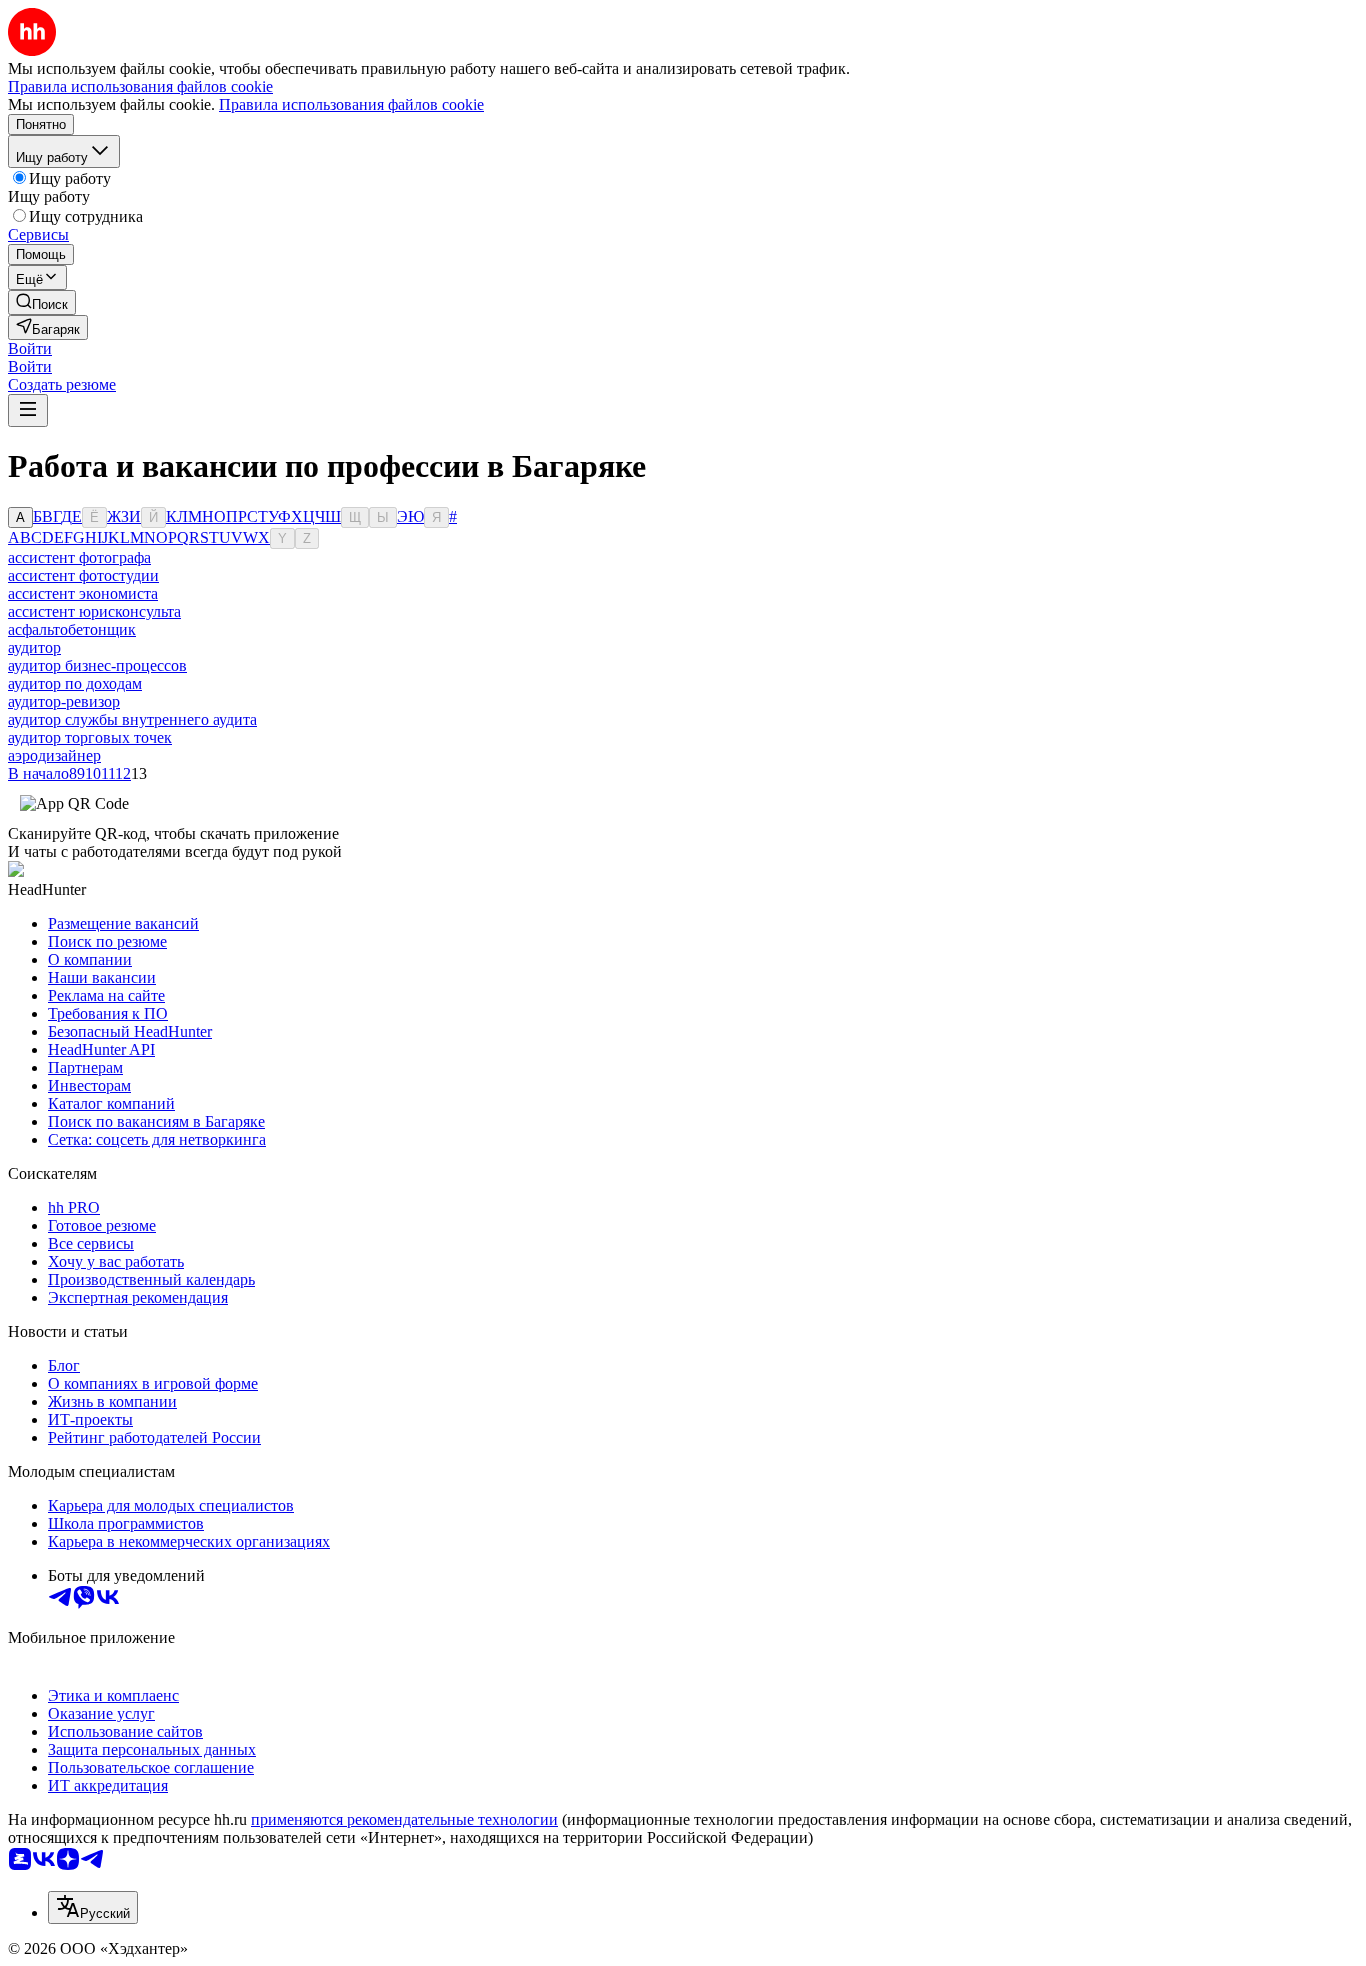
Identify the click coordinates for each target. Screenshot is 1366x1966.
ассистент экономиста (83, 593)
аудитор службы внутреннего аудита (132, 719)
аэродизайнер (54, 755)
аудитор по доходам (75, 683)
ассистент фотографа (79, 557)
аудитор (34, 647)
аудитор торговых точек (90, 737)
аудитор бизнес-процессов (97, 665)
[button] (30, 348)
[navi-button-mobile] (28, 410)
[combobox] (93, 1907)
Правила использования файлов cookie (351, 104)
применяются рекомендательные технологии (404, 1819)
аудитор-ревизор (64, 701)
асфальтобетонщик (72, 629)
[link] (42, 302)
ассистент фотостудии (83, 575)
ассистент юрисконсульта (94, 611)
